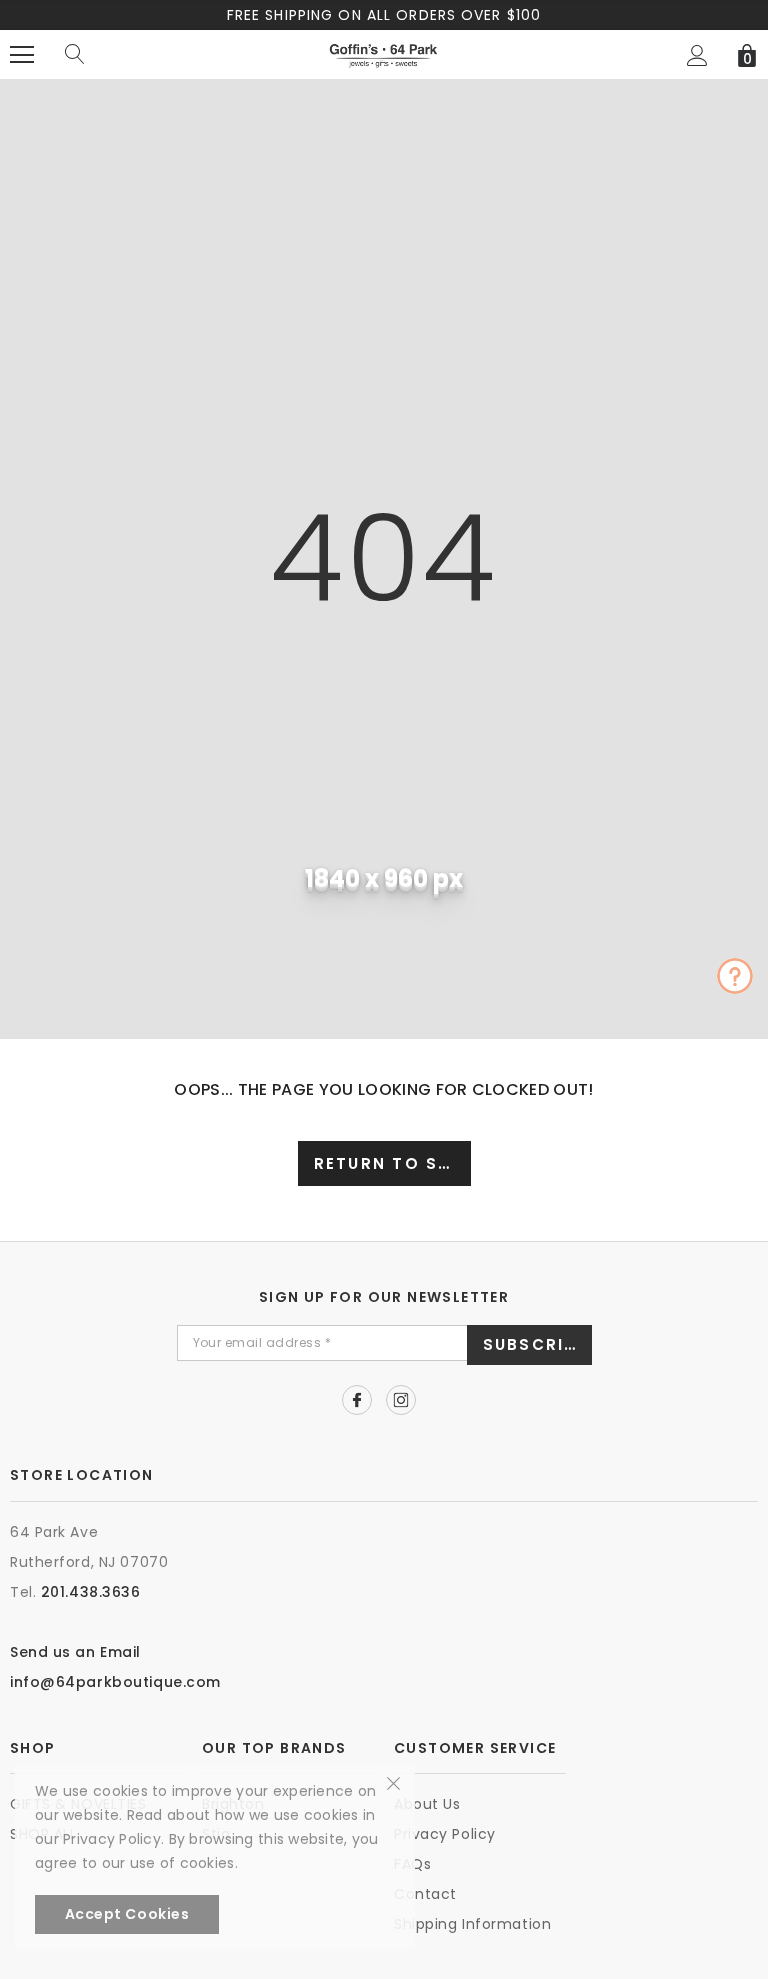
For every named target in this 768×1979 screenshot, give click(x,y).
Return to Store (392, 1163)
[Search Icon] (75, 55)
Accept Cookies (127, 1914)
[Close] (393, 1782)
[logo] (383, 54)
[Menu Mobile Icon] (22, 55)
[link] (357, 1400)
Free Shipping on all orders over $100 (384, 15)
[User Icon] (697, 55)
